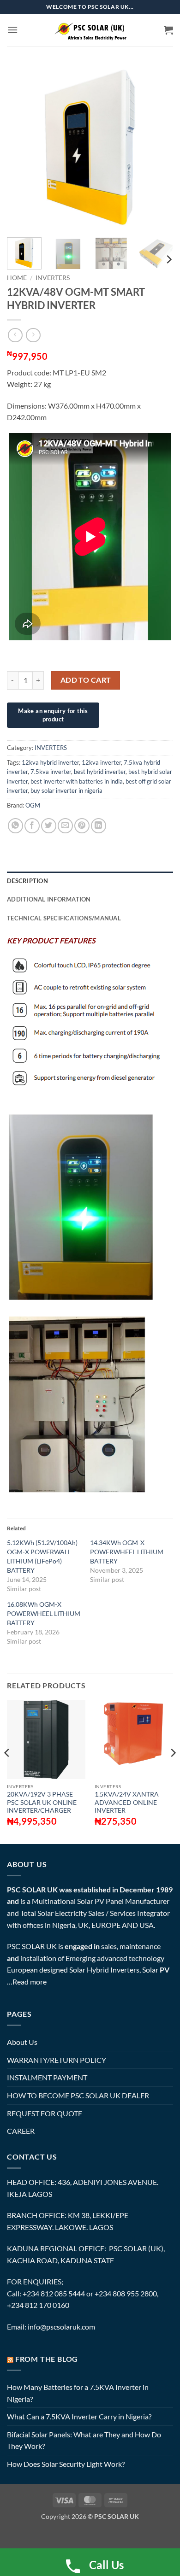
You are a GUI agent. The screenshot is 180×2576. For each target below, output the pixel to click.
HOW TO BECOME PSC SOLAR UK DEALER (78, 2095)
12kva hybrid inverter (50, 762)
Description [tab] (27, 881)
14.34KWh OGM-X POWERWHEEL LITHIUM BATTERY (127, 1552)
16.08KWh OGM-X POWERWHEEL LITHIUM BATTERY (44, 1613)
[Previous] (22, 147)
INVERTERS (53, 278)
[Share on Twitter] (49, 826)
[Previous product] (33, 335)
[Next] (158, 147)
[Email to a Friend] (65, 826)
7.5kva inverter (51, 772)
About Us (22, 2042)
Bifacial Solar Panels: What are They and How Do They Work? (84, 2440)
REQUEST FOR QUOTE (45, 2113)
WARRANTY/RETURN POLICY (57, 2060)
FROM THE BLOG (47, 2359)
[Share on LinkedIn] (99, 826)
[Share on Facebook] (32, 826)
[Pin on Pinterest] (82, 826)
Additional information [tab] (49, 899)
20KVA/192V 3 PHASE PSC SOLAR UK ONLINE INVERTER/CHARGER (42, 1802)
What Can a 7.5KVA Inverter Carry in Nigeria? (79, 2416)
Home (17, 278)
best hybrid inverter (100, 772)
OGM (33, 805)
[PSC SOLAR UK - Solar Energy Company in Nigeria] (90, 30)
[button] (12, 30)
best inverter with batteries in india (77, 781)
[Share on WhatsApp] (15, 826)
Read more (30, 1982)
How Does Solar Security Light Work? (66, 2464)
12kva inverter (101, 762)
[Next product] (15, 335)
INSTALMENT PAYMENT (47, 2077)
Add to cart (86, 680)
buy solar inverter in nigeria (66, 790)
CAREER (21, 2131)
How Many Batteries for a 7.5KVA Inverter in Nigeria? (78, 2393)
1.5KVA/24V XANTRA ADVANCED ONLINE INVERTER (127, 1802)
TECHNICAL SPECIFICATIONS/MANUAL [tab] (64, 918)
